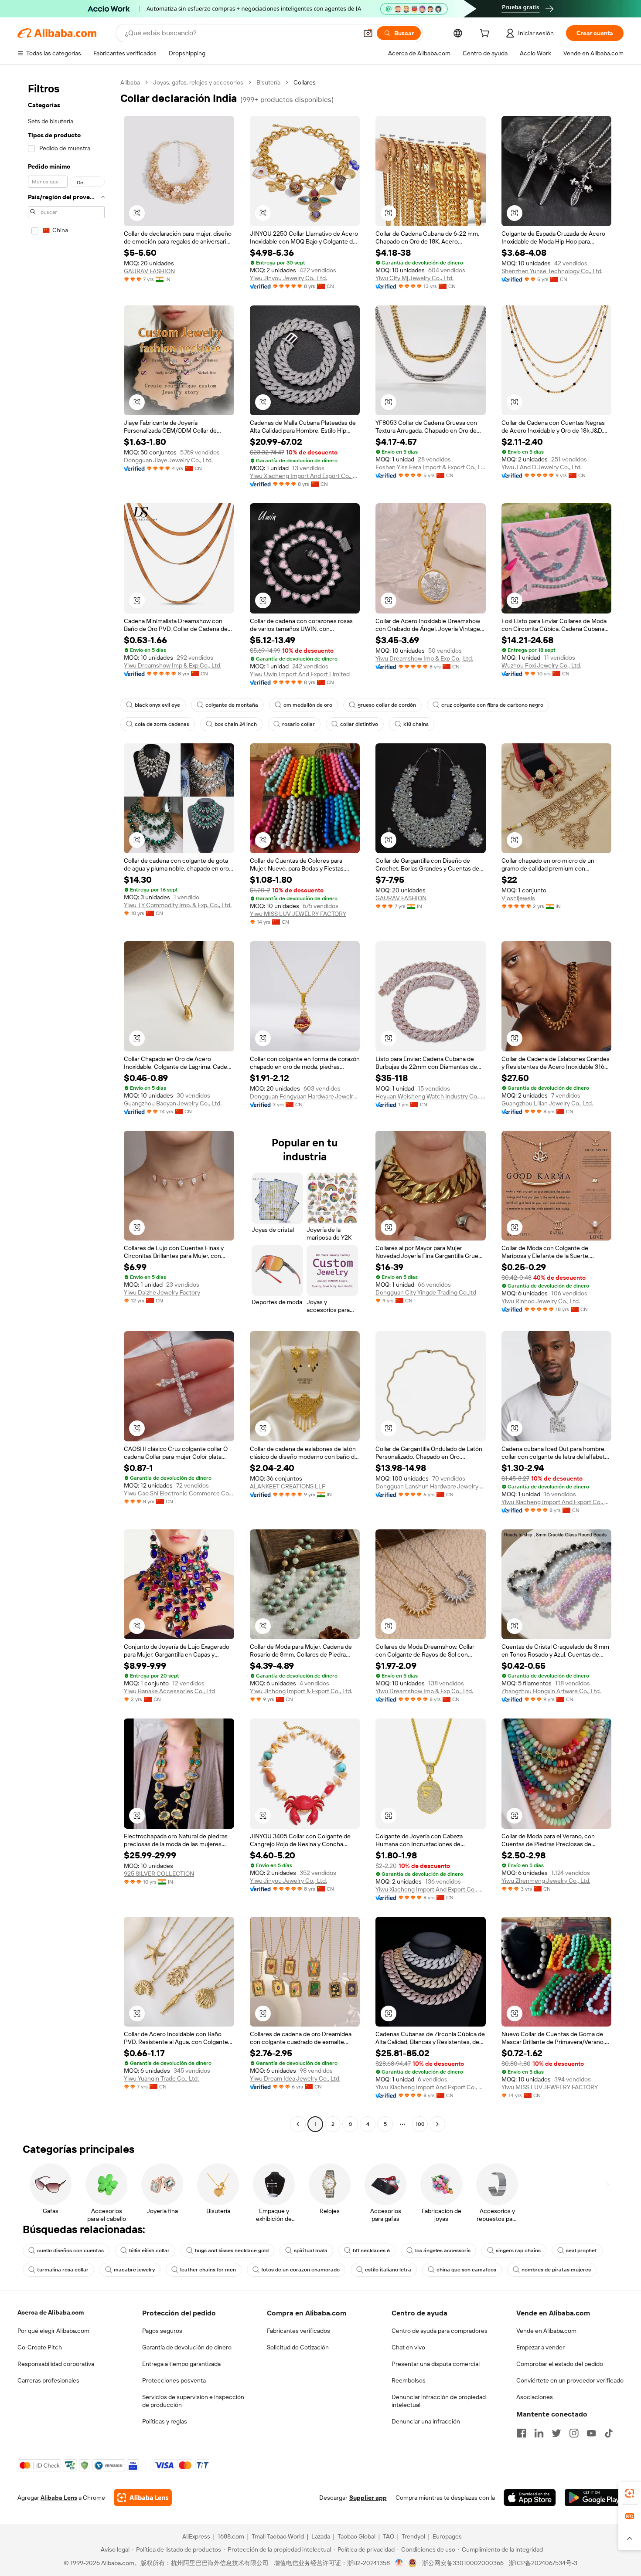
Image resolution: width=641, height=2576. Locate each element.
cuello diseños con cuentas (70, 2251)
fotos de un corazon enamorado (300, 2270)
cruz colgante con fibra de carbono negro (492, 705)
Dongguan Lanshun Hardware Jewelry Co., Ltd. (431, 1486)
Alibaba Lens (59, 2498)
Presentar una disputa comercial (436, 2364)
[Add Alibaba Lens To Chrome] (143, 2498)
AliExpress (196, 2536)
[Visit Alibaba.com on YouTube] (591, 2433)
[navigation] (66, 1104)
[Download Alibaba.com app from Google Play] (594, 2498)
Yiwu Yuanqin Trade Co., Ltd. (161, 2078)
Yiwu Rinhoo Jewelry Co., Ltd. (541, 1301)
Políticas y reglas (165, 2421)
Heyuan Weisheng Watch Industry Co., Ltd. (431, 1096)
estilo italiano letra (388, 2270)
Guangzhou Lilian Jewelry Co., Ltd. (547, 1103)
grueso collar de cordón (387, 705)
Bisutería (268, 82)
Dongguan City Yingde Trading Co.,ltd (426, 1292)
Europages (447, 2536)
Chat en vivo (408, 2347)
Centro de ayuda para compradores (440, 2331)
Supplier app (368, 2498)
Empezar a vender (540, 2347)
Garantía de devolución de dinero (187, 2347)
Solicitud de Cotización (298, 2347)
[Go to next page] (437, 2124)
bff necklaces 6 (371, 2251)
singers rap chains (518, 2251)
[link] (630, 2493)
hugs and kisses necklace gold (232, 2251)
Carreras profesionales (48, 2380)
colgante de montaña (232, 705)
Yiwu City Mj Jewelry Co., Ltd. (414, 278)
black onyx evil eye (157, 705)
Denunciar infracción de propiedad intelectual (439, 2401)
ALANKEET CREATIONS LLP (288, 1486)
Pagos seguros (162, 2331)
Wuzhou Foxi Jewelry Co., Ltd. (541, 665)
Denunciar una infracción (426, 2421)
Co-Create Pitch (40, 2347)
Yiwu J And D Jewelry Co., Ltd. (542, 467)
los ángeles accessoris (443, 2251)
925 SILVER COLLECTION (159, 1874)
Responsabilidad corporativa (56, 2364)
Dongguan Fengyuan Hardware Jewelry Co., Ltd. (305, 1096)
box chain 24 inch (236, 724)
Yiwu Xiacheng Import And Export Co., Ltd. (305, 476)
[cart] (486, 34)
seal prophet (581, 2251)
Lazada (321, 2536)
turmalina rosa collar (63, 2270)
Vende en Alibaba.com (546, 2331)
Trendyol (413, 2536)
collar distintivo (359, 724)
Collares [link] (305, 82)
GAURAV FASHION (149, 271)
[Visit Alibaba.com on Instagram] (574, 2433)
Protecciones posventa (174, 2380)
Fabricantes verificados (298, 2331)
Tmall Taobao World (278, 2536)
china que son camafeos (466, 2270)
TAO (389, 2536)
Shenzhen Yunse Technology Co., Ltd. (552, 271)
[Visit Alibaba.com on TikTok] (609, 2433)
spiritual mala (311, 2251)
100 (420, 2124)
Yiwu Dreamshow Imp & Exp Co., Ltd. (173, 665)
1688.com (231, 2536)
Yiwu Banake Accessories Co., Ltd (169, 1691)
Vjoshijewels (518, 898)
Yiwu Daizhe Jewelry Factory (162, 1292)
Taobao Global (356, 2536)
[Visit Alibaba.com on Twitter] (556, 2433)
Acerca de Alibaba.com (51, 2312)
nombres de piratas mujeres (556, 2270)
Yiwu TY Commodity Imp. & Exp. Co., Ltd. (178, 905)
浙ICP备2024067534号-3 (543, 2563)
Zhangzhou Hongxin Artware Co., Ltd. (551, 1691)
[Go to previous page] (298, 2124)
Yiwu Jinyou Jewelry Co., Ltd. (288, 278)
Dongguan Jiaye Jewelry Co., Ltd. (168, 460)
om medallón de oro (308, 705)
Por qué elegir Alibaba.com (53, 2331)
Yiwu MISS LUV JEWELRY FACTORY (298, 914)
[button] (368, 33)
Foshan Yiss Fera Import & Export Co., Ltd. (431, 467)
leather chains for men (208, 2270)
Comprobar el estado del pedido (560, 2364)
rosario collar (298, 724)
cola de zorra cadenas (162, 724)
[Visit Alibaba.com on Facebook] (522, 2433)
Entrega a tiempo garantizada (181, 2364)
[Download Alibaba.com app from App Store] (530, 2498)
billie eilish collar (149, 2251)
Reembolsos (409, 2380)
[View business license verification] (399, 2563)
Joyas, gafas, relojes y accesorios (198, 82)
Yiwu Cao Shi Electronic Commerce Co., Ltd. (179, 1493)
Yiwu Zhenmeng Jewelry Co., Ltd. (546, 1881)
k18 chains (416, 724)
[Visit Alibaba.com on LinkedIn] (539, 2433)
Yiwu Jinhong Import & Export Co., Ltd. (301, 1691)
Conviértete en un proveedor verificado (570, 2380)
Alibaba (130, 82)
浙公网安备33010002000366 (463, 2563)
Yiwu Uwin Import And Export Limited (300, 674)
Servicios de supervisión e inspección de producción (193, 2401)
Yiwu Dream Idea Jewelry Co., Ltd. (295, 2078)
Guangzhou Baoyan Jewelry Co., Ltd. (173, 1103)
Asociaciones (535, 2397)
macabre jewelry (134, 2270)
